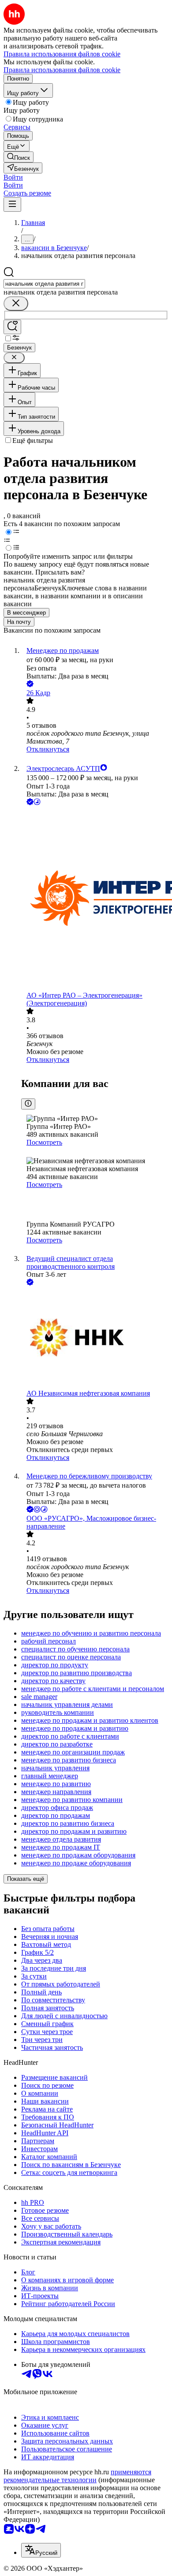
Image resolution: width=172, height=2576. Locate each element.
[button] (13, 177)
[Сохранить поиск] (12, 327)
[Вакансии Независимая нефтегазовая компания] (95, 1338)
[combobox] (44, 284)
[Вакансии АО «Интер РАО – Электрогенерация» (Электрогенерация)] (95, 899)
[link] (19, 157)
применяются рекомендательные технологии (77, 2476)
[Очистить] (16, 304)
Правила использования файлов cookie (62, 70)
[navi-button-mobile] (12, 205)
